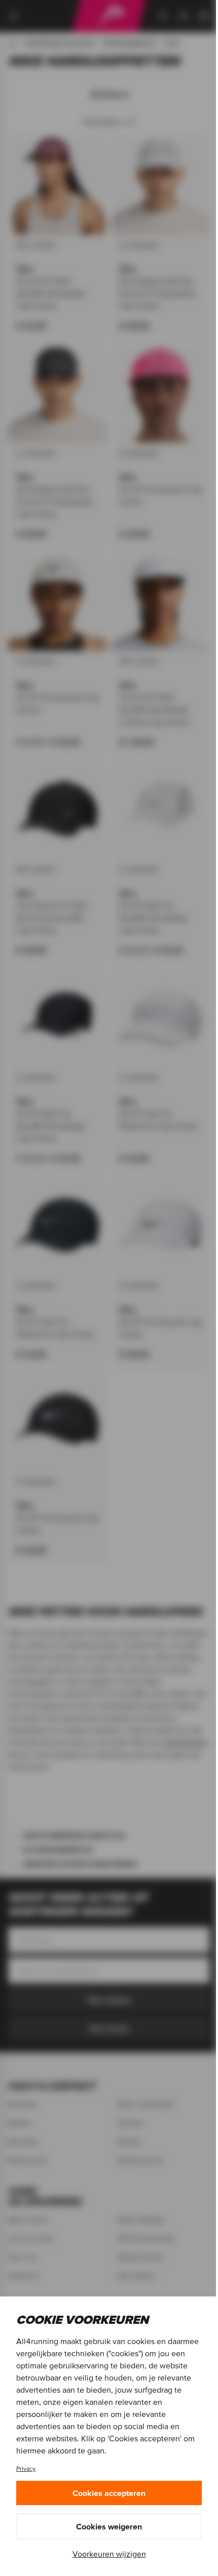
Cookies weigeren (109, 2526)
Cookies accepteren (109, 2493)
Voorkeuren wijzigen (109, 2554)
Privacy (26, 2468)
